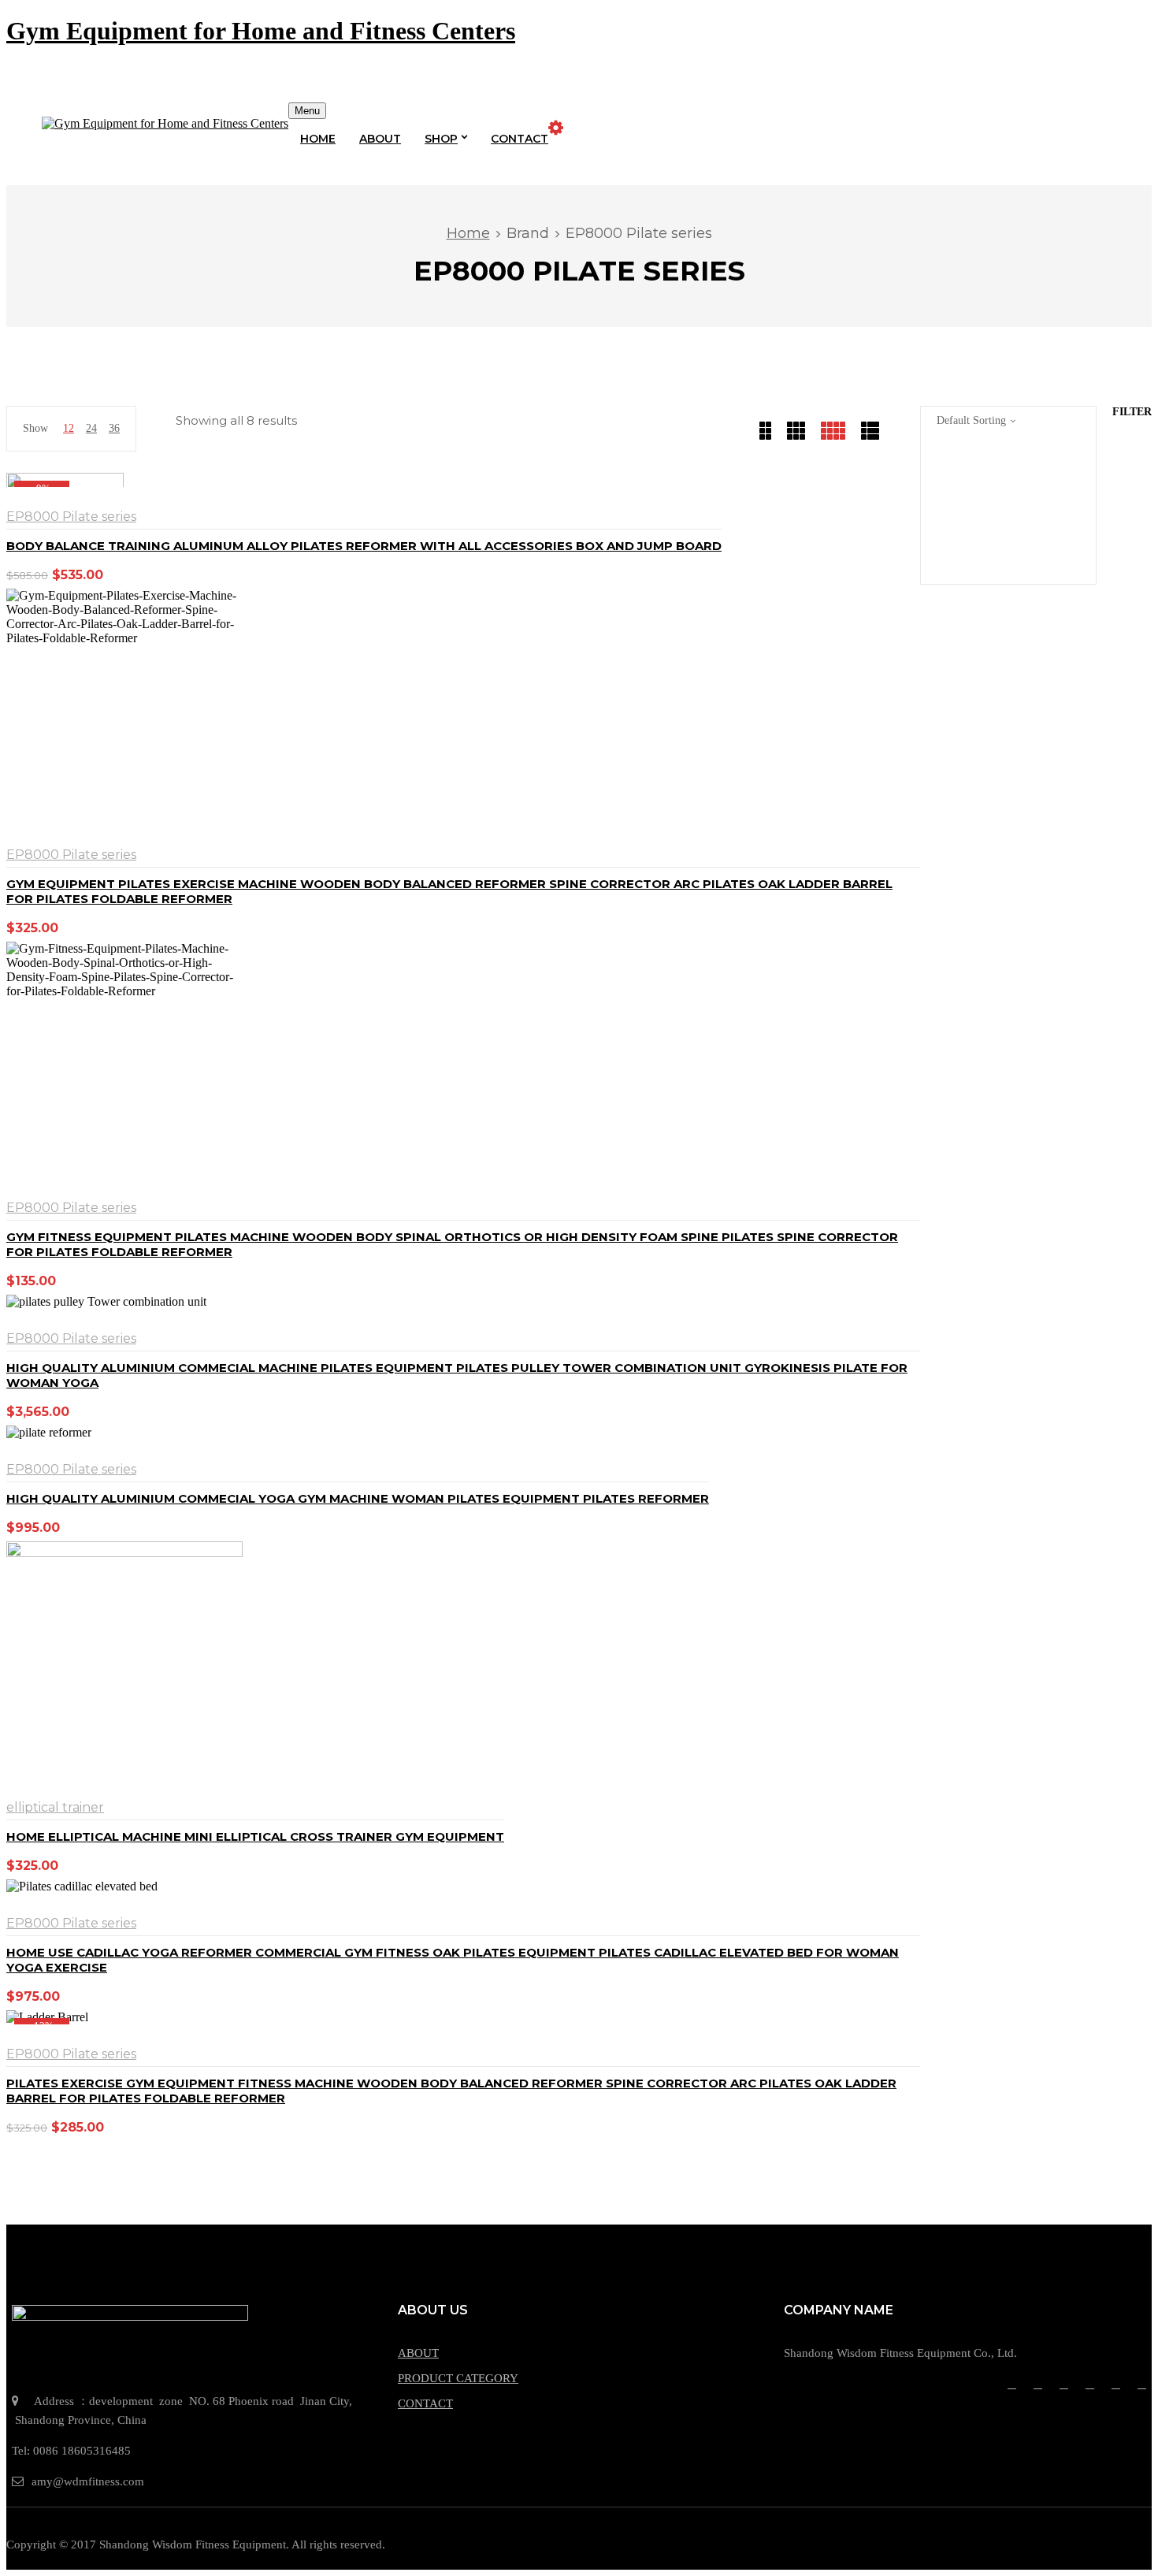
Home (468, 233)
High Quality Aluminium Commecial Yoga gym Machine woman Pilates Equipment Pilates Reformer (358, 1498)
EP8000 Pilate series (71, 517)
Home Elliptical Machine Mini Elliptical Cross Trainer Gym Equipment (255, 1836)
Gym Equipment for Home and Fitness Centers (261, 31)
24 (91, 428)
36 (114, 428)
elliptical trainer (55, 1807)
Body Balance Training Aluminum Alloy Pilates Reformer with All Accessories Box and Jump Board (364, 546)
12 (69, 428)
